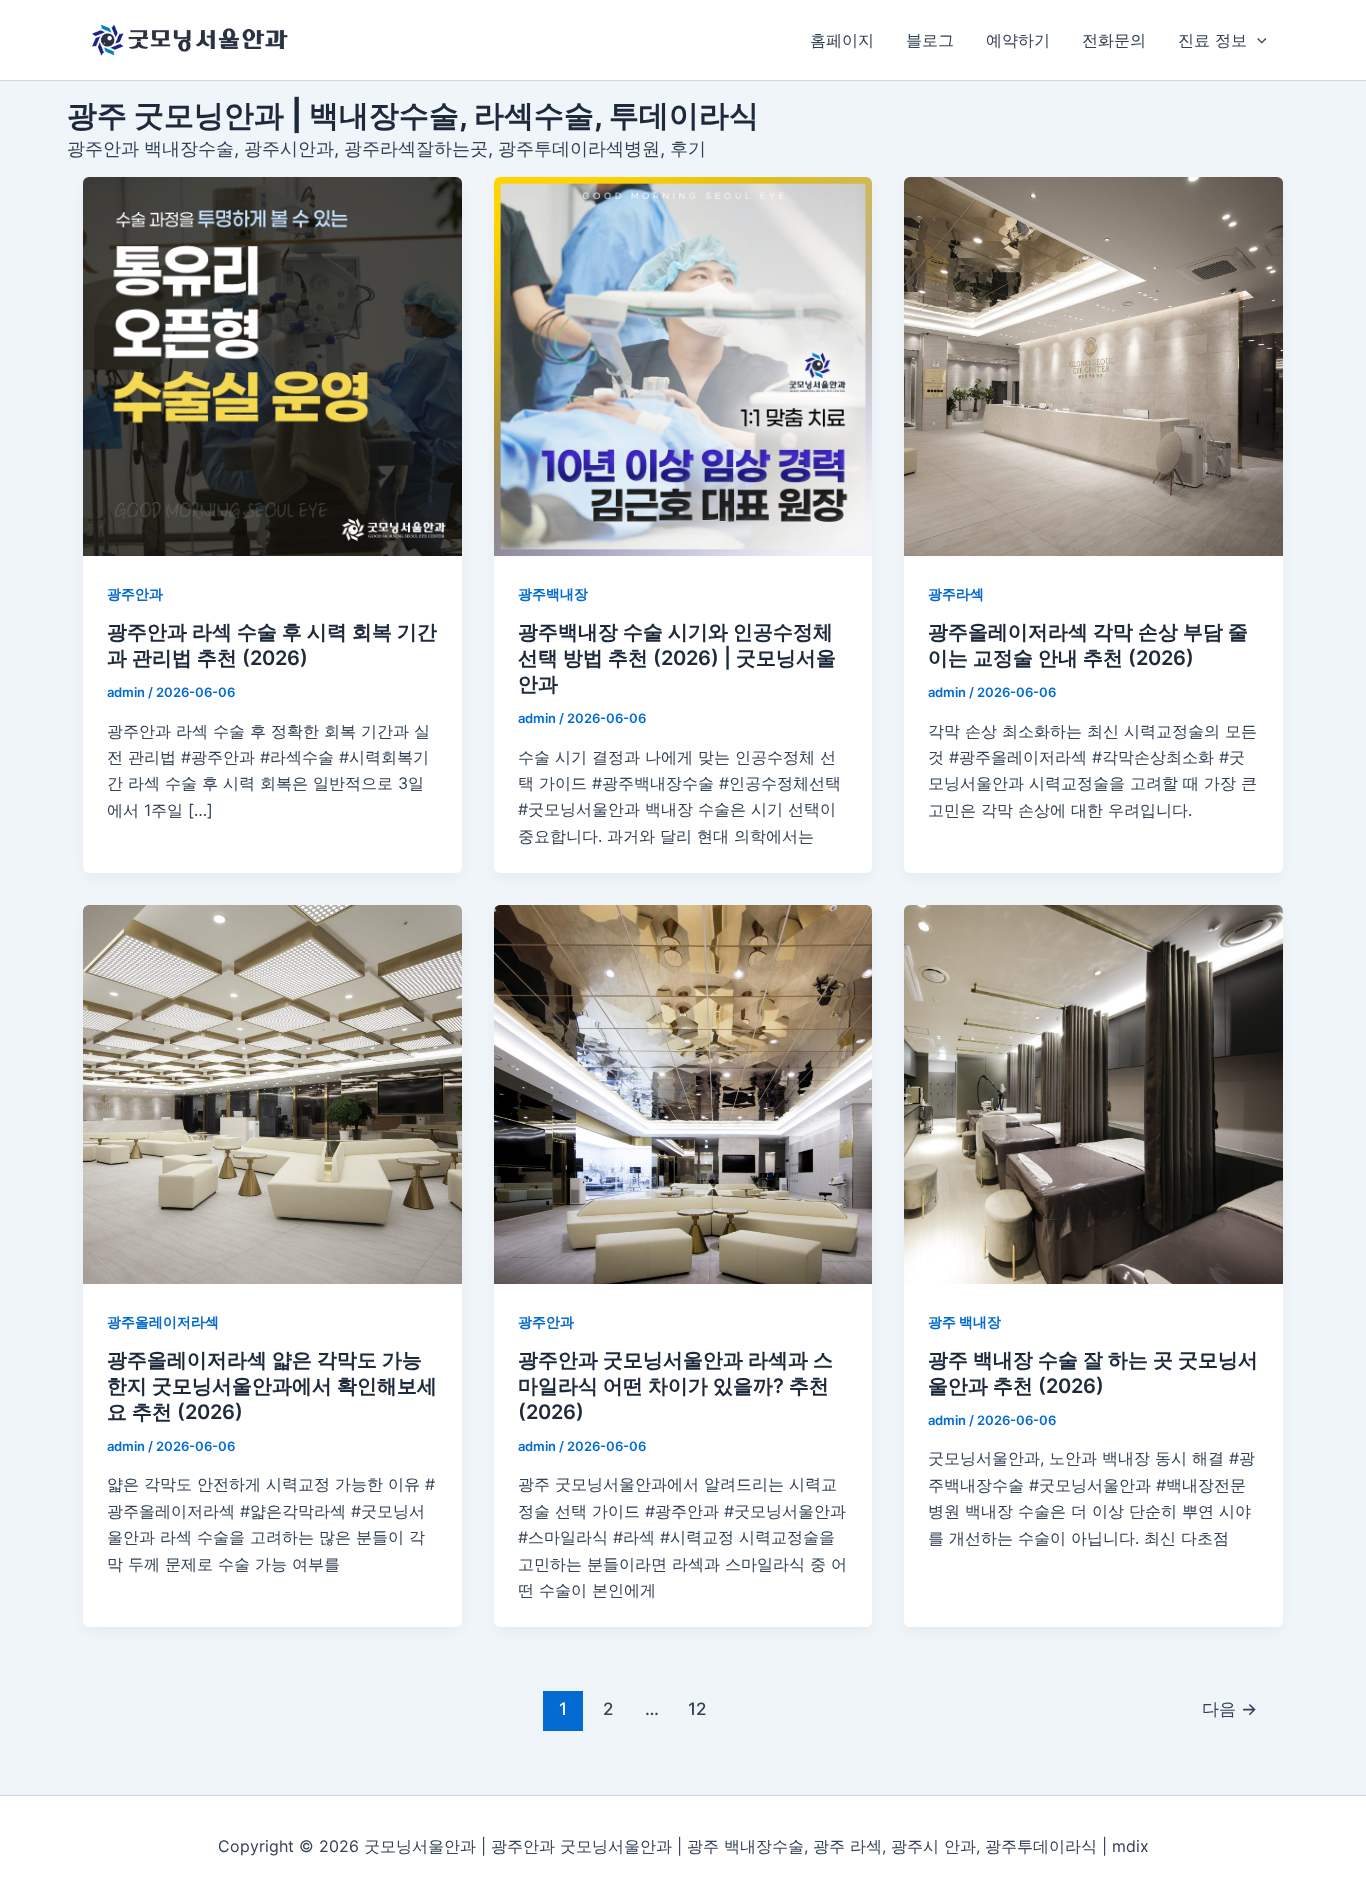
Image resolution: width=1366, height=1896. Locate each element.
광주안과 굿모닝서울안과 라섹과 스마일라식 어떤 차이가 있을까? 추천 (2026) (675, 1386)
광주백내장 (553, 593)
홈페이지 (842, 40)
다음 (1229, 1708)
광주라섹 (956, 593)
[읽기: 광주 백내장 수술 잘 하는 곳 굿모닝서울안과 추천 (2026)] (1093, 1094)
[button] (1257, 40)
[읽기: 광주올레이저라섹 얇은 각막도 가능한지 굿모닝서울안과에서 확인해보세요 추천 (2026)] (272, 1094)
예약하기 (1018, 40)
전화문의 (1114, 40)
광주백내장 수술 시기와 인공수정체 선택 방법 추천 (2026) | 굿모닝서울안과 (677, 658)
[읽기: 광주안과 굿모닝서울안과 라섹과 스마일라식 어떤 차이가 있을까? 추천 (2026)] (683, 1094)
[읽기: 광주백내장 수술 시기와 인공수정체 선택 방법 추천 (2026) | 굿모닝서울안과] (683, 366)
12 (697, 1708)
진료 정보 (1212, 40)
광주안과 (135, 593)
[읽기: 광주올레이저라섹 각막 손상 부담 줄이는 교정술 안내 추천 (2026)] (1093, 366)
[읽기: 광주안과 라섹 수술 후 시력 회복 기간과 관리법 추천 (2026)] (272, 366)
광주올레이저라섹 (163, 1321)
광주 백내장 (964, 1321)
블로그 (930, 40)
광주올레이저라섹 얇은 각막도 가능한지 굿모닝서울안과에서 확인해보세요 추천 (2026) (272, 1386)
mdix (1130, 1846)
